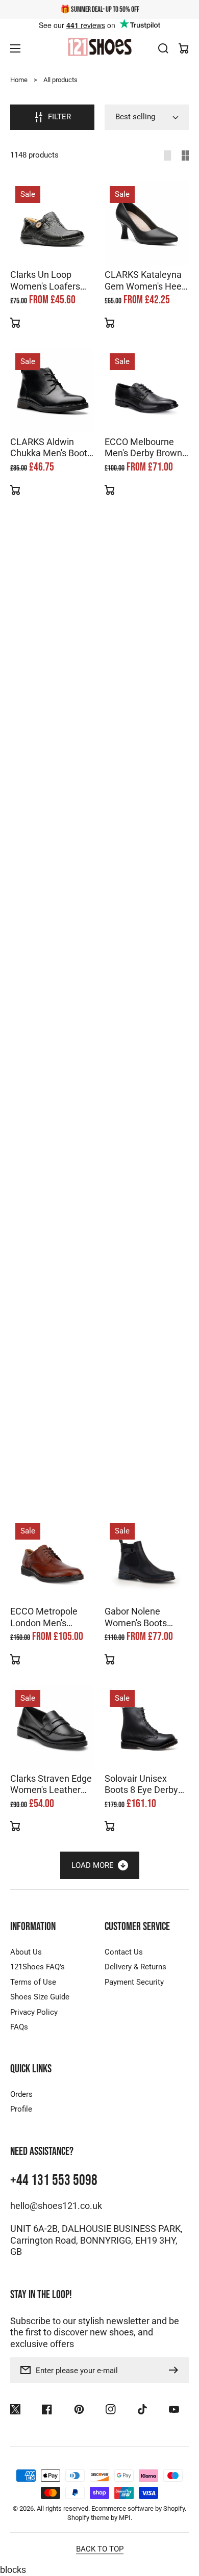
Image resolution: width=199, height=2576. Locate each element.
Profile (21, 2109)
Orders (21, 2094)
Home (19, 80)
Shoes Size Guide (40, 1997)
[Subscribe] (176, 2370)
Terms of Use (33, 1982)
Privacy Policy (34, 2012)
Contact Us (124, 1952)
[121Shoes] (99, 48)
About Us (26, 1952)
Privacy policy (39, 2561)
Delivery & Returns (135, 1967)
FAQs (19, 2027)
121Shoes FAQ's (38, 1967)
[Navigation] (15, 48)
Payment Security (134, 1982)
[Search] (163, 48)
